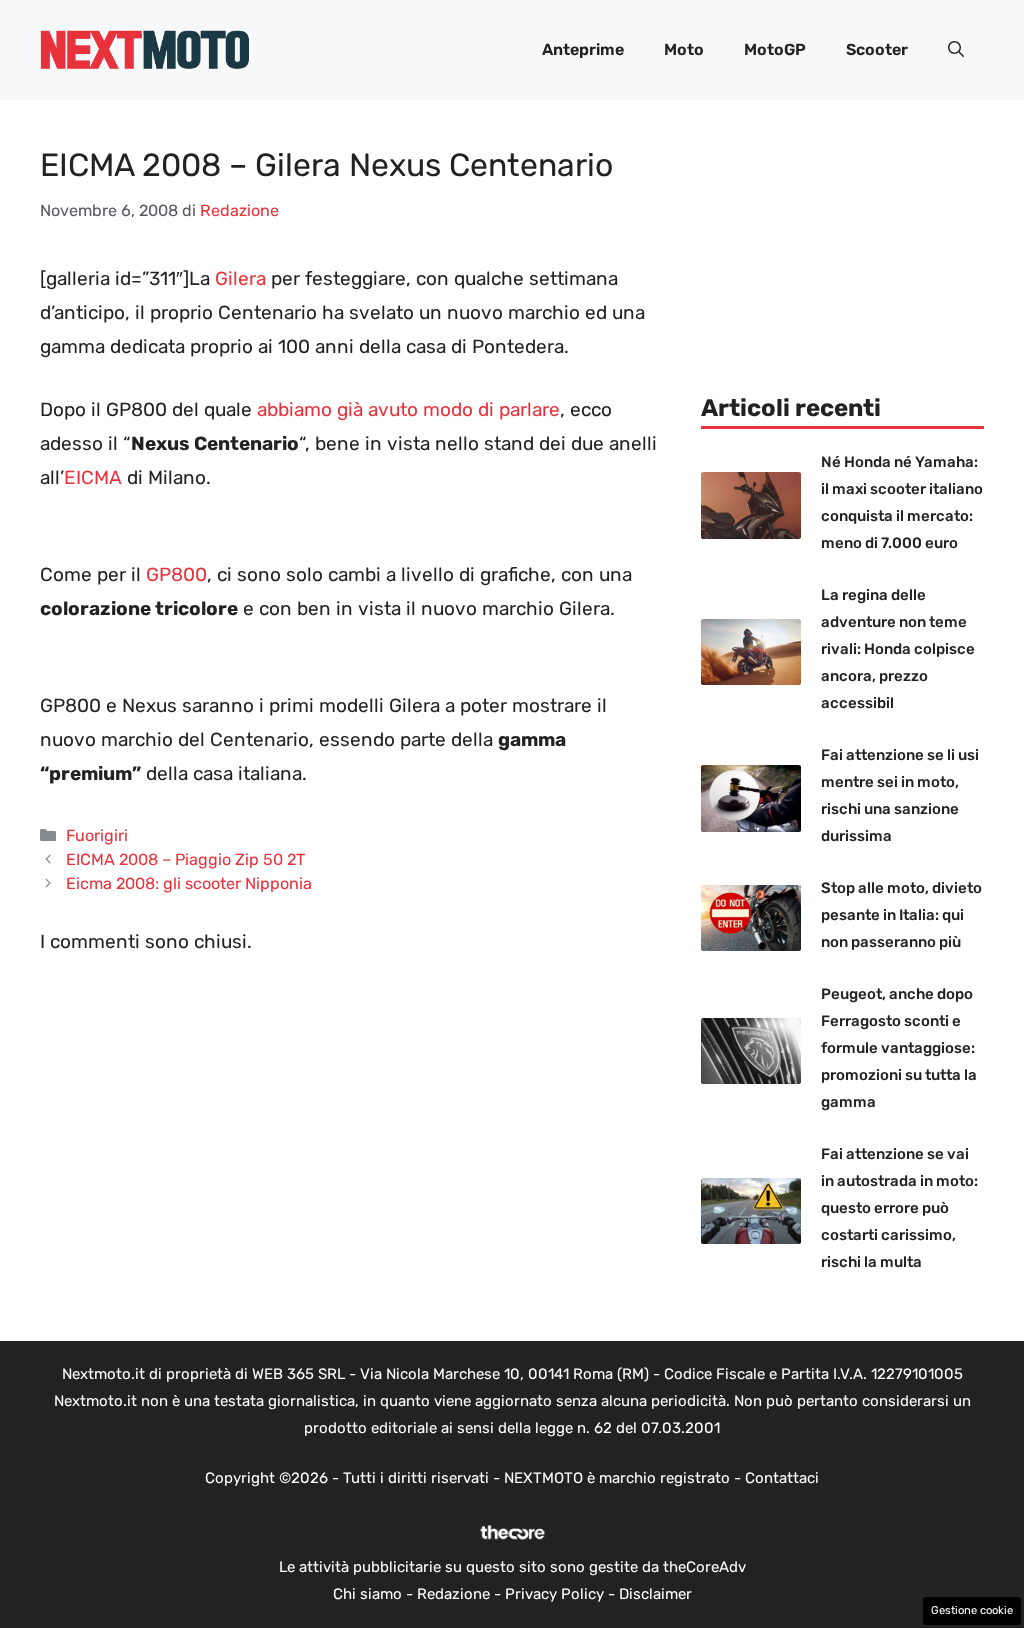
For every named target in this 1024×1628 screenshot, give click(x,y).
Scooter (877, 49)
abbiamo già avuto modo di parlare (408, 409)
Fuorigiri (97, 835)
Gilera (240, 278)
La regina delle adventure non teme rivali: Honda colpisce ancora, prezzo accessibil (898, 649)
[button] (956, 50)
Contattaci (782, 1478)
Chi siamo (367, 1594)
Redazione (453, 1594)
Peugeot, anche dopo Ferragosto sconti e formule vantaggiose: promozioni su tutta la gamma (899, 1048)
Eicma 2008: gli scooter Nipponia (189, 883)
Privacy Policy (554, 1594)
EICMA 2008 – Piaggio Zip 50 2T (185, 859)
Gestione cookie (972, 1610)
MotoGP (775, 49)
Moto (684, 49)
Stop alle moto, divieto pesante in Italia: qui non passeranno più (901, 915)
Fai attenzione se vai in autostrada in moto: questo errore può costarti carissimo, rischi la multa (899, 1208)
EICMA (93, 477)
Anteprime (583, 49)
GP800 (176, 574)
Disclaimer (655, 1594)
